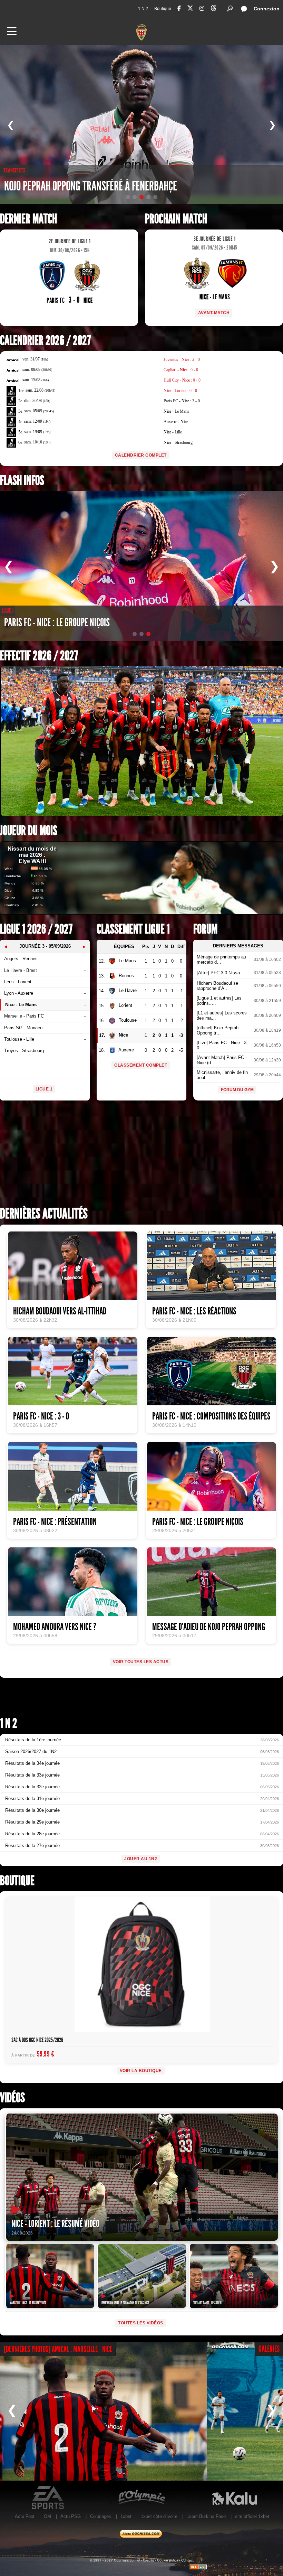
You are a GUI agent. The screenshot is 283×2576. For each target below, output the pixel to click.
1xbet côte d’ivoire (159, 2516)
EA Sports (48, 2498)
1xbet (126, 2516)
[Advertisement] (141, 1156)
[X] (190, 9)
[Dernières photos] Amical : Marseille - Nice (58, 2349)
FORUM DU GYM (237, 1090)
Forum (205, 929)
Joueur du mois (29, 831)
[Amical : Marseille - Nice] (104, 2411)
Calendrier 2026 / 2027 (45, 341)
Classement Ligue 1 (133, 929)
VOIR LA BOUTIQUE (141, 2071)
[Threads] (214, 9)
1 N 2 (143, 9)
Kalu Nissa (234, 2498)
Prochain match (176, 219)
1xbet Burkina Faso (206, 2516)
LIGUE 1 (44, 1089)
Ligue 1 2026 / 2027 (36, 929)
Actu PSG (71, 2516)
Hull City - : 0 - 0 (182, 380)
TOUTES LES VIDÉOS (141, 2323)
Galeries (269, 2349)
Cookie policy (168, 2560)
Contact (187, 2560)
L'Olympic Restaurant (141, 2498)
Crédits (148, 2560)
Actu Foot (25, 2516)
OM (47, 2516)
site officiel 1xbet (252, 2516)
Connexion (267, 9)
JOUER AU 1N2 (141, 1859)
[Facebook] (179, 8)
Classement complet (141, 1065)
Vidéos (12, 2098)
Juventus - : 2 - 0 (182, 359)
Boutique (163, 9)
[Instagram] (202, 8)
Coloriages (101, 2516)
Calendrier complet (141, 455)
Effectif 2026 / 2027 (39, 656)
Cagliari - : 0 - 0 (181, 370)
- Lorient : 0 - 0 (180, 391)
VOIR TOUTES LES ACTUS (141, 1662)
